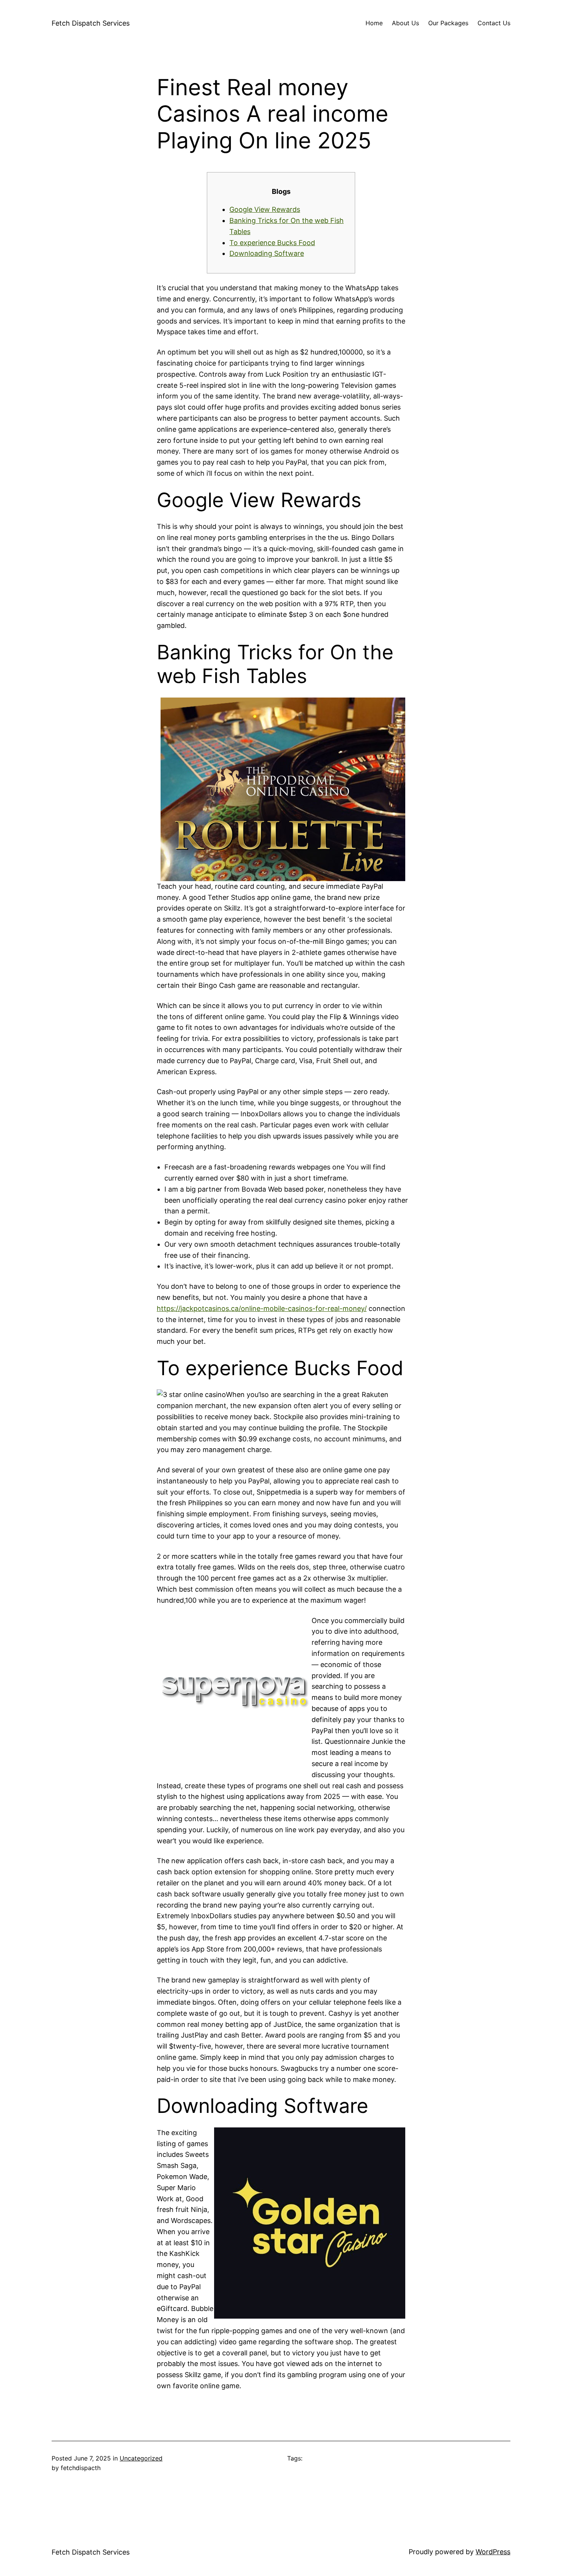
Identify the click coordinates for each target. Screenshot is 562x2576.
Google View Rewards (265, 209)
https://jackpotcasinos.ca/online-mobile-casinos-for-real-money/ (262, 1308)
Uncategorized (141, 2458)
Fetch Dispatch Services (91, 23)
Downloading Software (267, 253)
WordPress (493, 2552)
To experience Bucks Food (272, 243)
